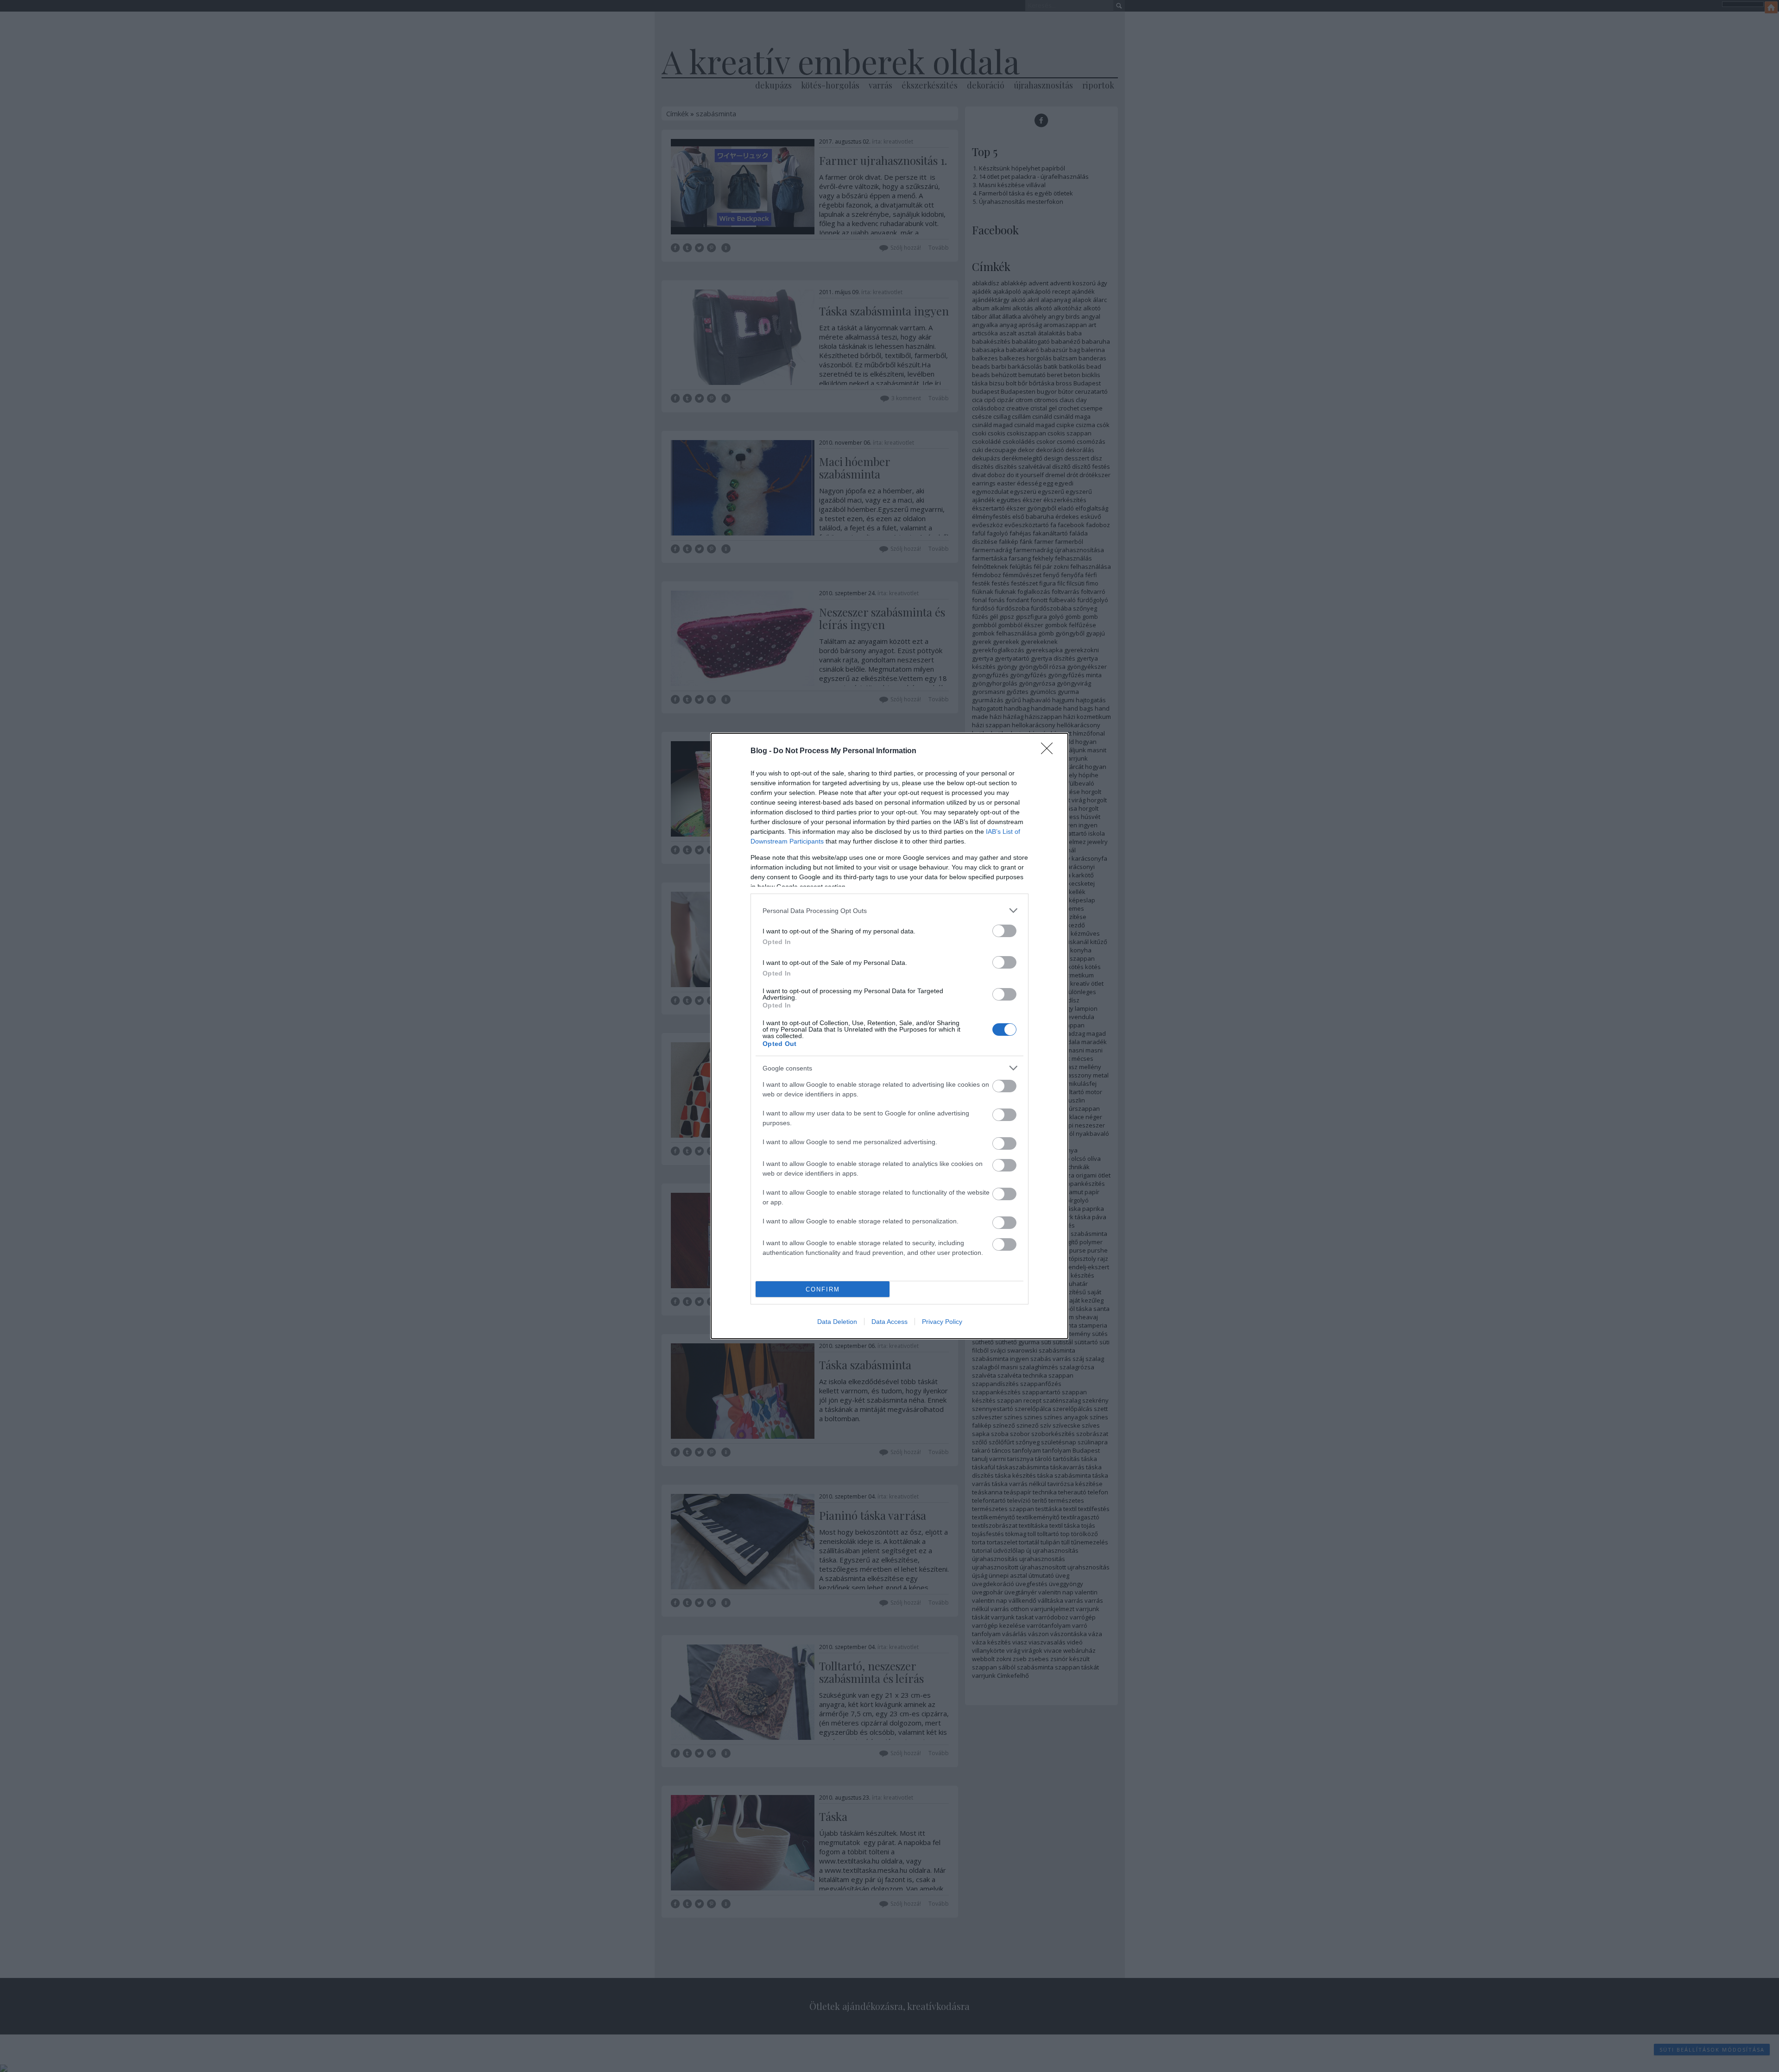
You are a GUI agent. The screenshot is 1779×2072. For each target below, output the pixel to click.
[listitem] (889, 910)
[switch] (1004, 931)
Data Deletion (837, 1322)
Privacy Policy (942, 1322)
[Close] (1050, 751)
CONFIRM (823, 1289)
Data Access (889, 1322)
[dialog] (889, 1036)
